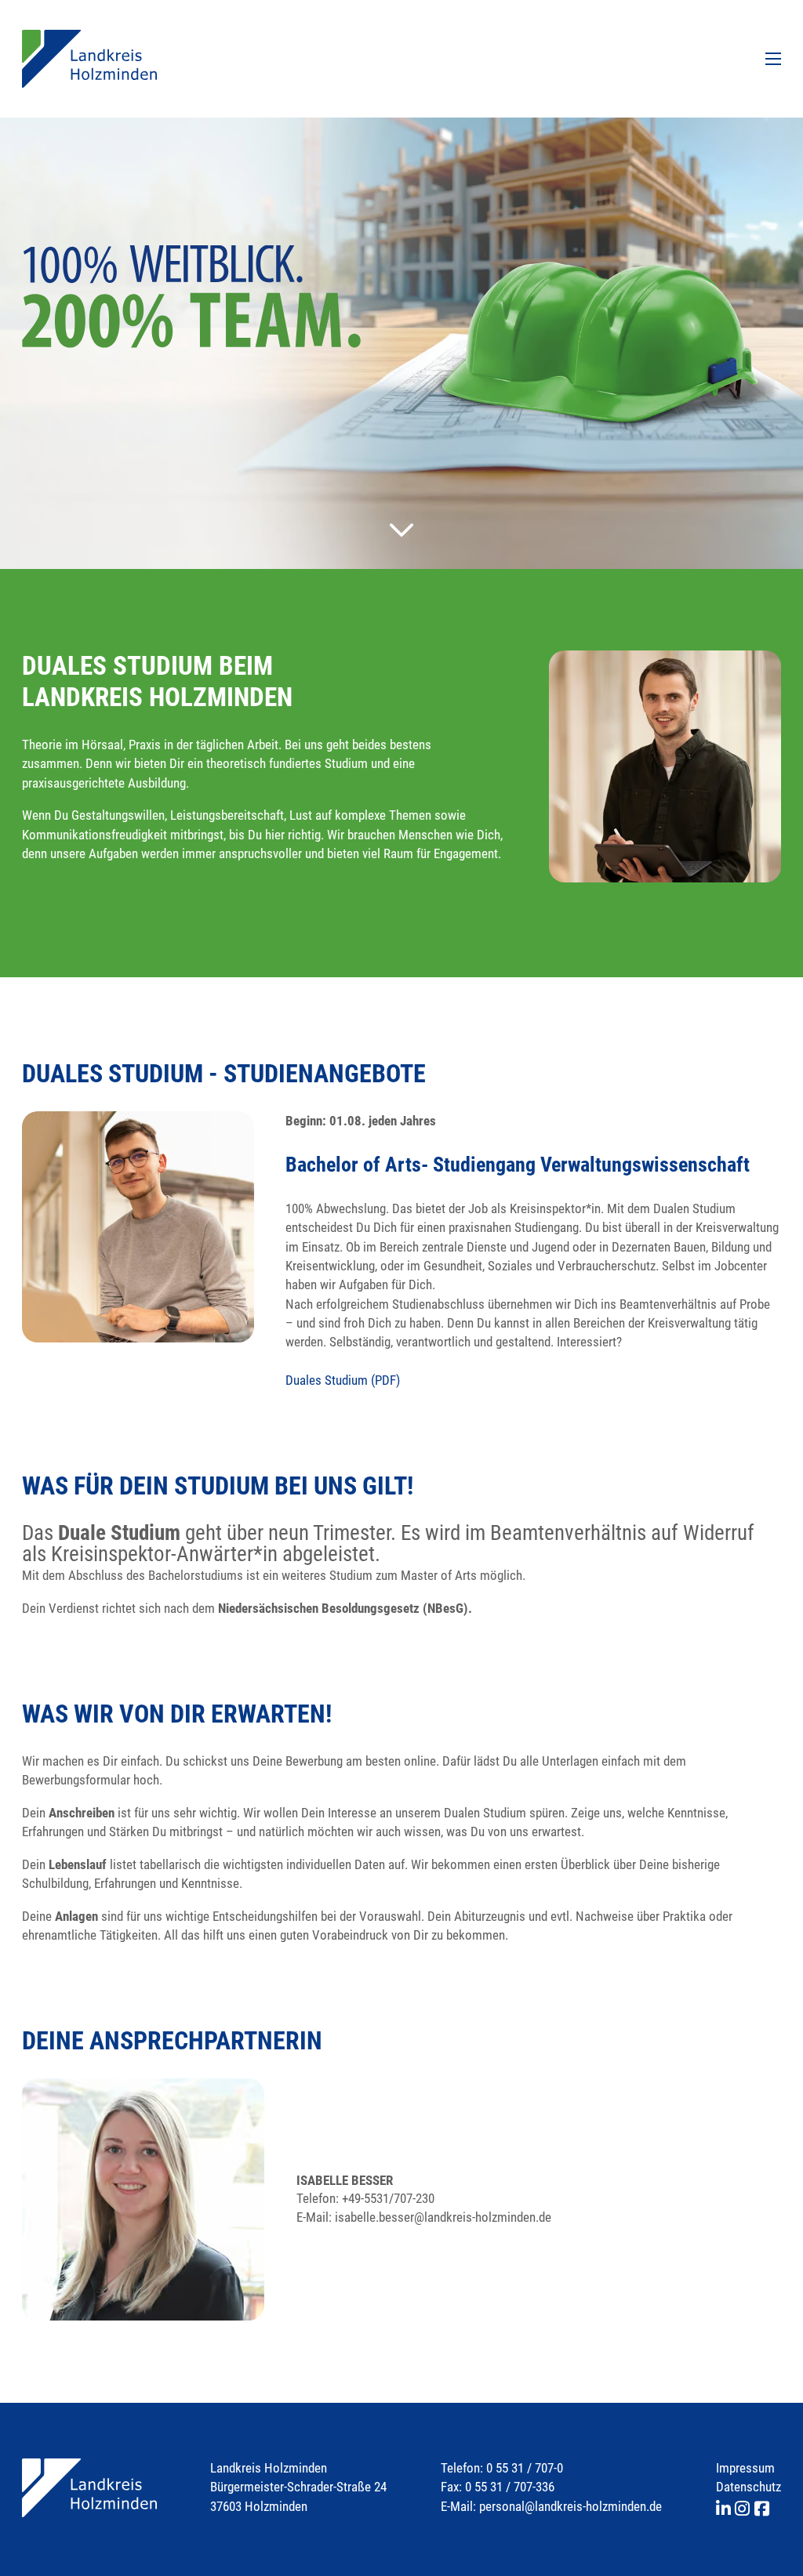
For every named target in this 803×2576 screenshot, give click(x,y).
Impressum (745, 2468)
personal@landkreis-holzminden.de (570, 2506)
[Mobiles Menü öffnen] (773, 59)
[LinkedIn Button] (725, 2510)
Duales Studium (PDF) (343, 1380)
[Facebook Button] (762, 2510)
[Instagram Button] (744, 2510)
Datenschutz (748, 2487)
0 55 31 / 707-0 (525, 2468)
